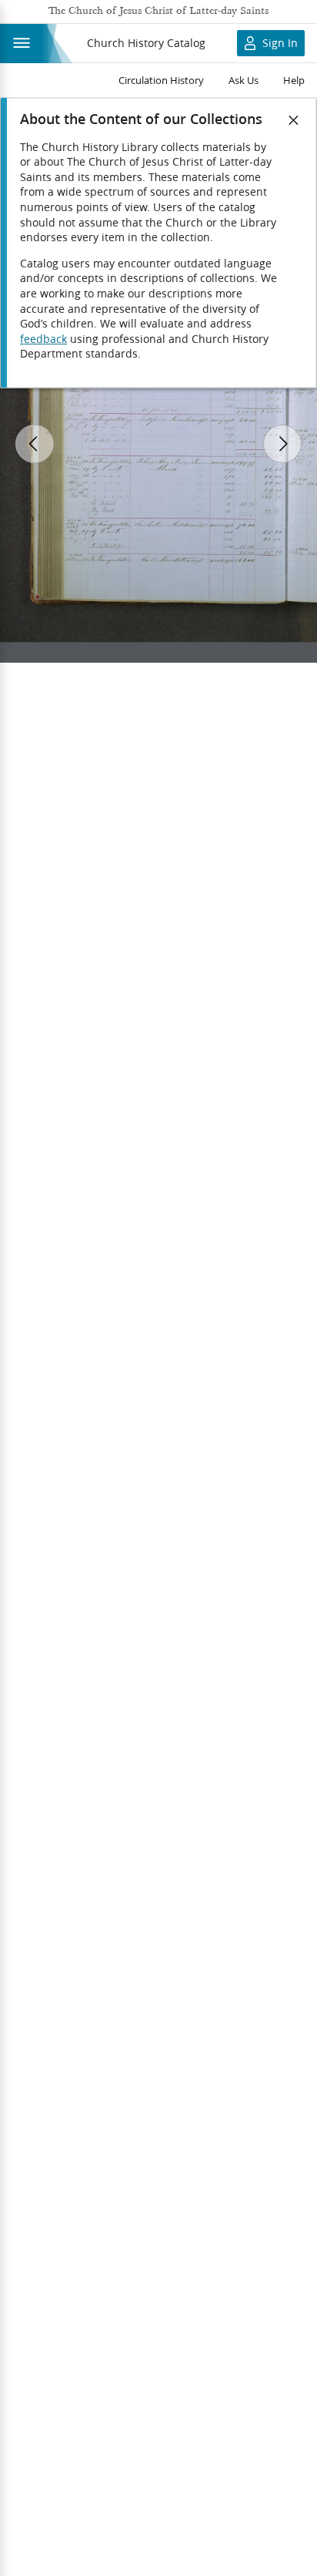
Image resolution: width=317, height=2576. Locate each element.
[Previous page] (35, 444)
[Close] (294, 120)
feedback (43, 339)
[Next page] (282, 444)
